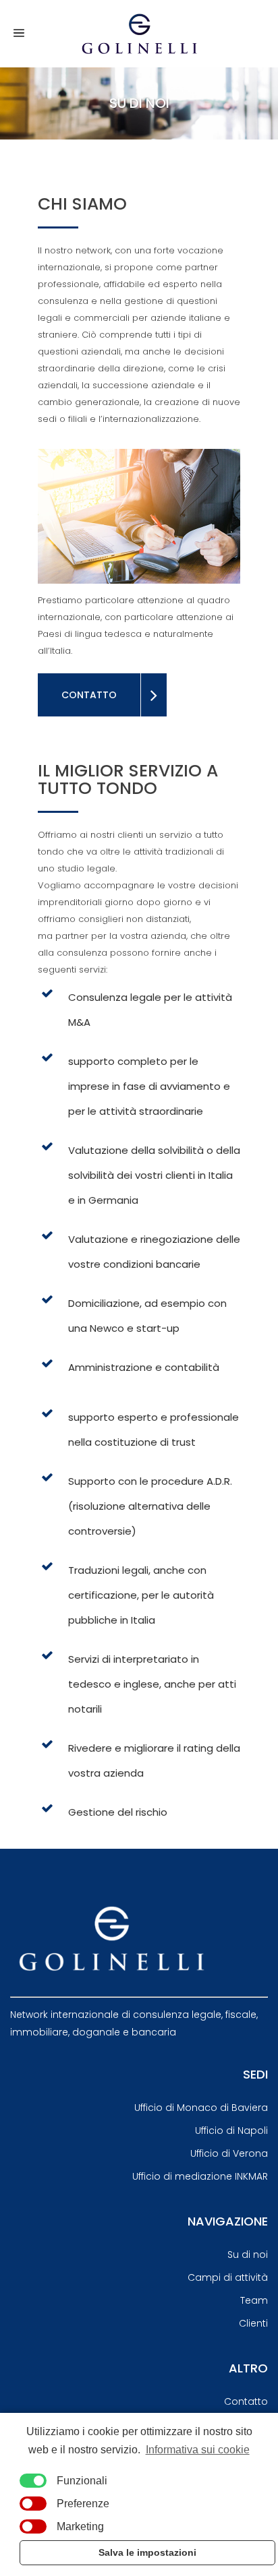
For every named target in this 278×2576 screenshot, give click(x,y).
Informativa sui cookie (197, 2450)
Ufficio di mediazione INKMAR (200, 2176)
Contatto (246, 2401)
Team (254, 2300)
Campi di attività (228, 2277)
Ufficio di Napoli (231, 2130)
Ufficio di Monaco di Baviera (201, 2108)
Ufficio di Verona (229, 2153)
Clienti (253, 2323)
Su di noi (248, 2255)
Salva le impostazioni (147, 2552)
